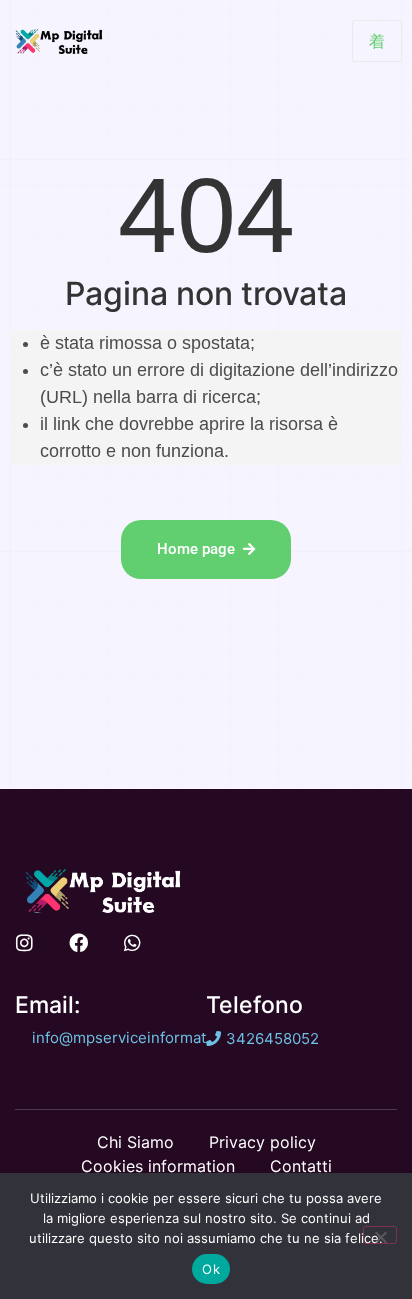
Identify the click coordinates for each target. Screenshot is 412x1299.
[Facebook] (78, 942)
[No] (380, 1235)
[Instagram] (24, 942)
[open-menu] (377, 41)
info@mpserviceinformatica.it (135, 1038)
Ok (211, 1269)
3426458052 (272, 1038)
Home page (196, 549)
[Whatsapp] (132, 942)
